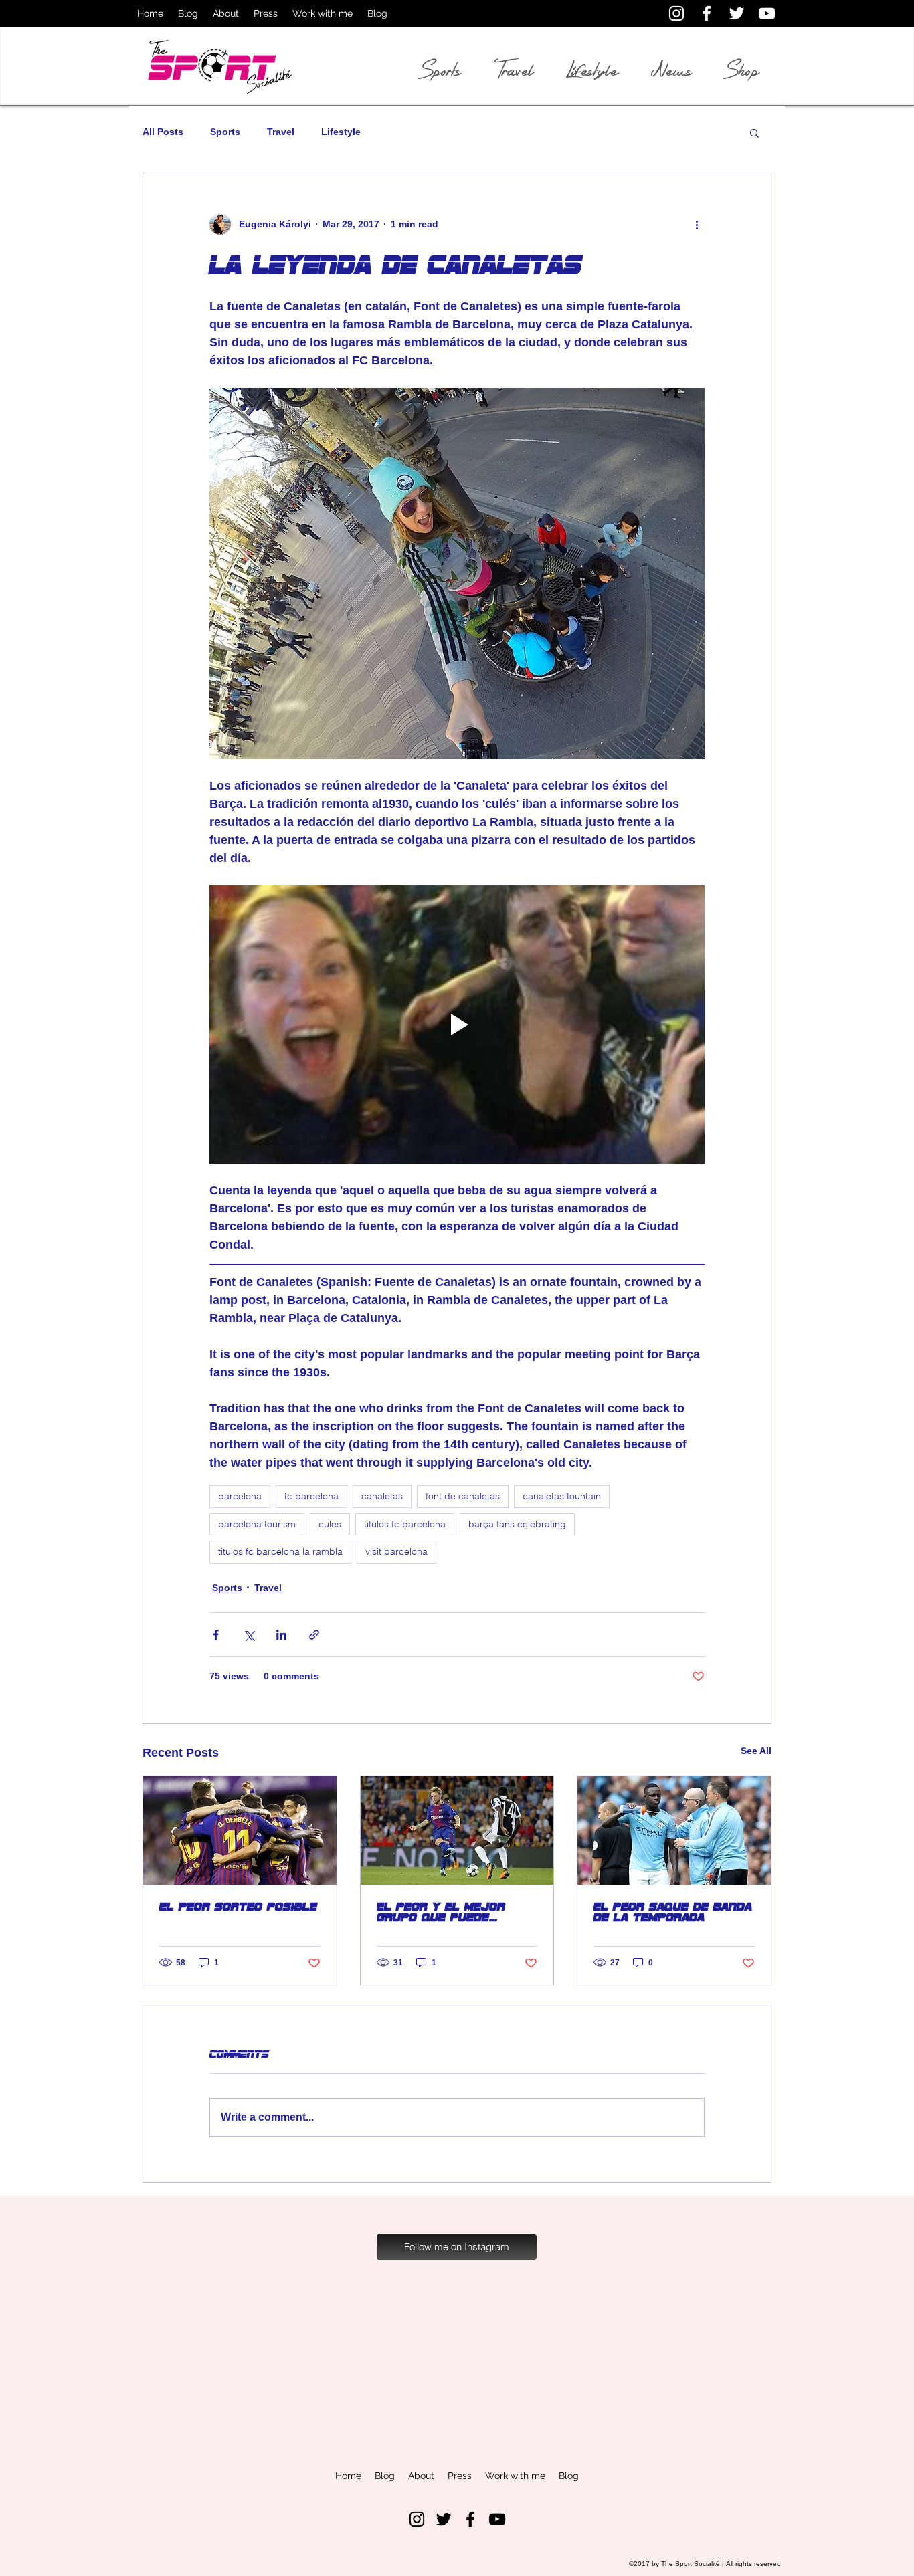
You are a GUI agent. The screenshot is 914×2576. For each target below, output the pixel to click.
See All (756, 1751)
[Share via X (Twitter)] (249, 1635)
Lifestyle (341, 132)
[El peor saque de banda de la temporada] (674, 1830)
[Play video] (457, 1025)
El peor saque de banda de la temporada (673, 1912)
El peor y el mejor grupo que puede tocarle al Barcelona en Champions (451, 1912)
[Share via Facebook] (216, 1635)
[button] (754, 132)
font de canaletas (463, 1496)
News (671, 70)
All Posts (163, 132)
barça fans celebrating (517, 1524)
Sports (225, 132)
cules (330, 1524)
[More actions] (697, 224)
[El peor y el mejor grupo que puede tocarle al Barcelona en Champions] (457, 1830)
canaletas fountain (562, 1496)
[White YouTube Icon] (767, 13)
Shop (742, 70)
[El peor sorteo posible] (240, 1830)
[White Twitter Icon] (737, 13)
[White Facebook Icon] (707, 13)
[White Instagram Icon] (676, 13)
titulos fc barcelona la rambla (280, 1551)
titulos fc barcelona (405, 1524)
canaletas (382, 1496)
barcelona (240, 1496)
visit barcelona (396, 1551)
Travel (281, 132)
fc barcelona (311, 1496)
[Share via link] (314, 1635)
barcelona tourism (257, 1524)
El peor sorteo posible (238, 1907)
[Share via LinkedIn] (281, 1635)
